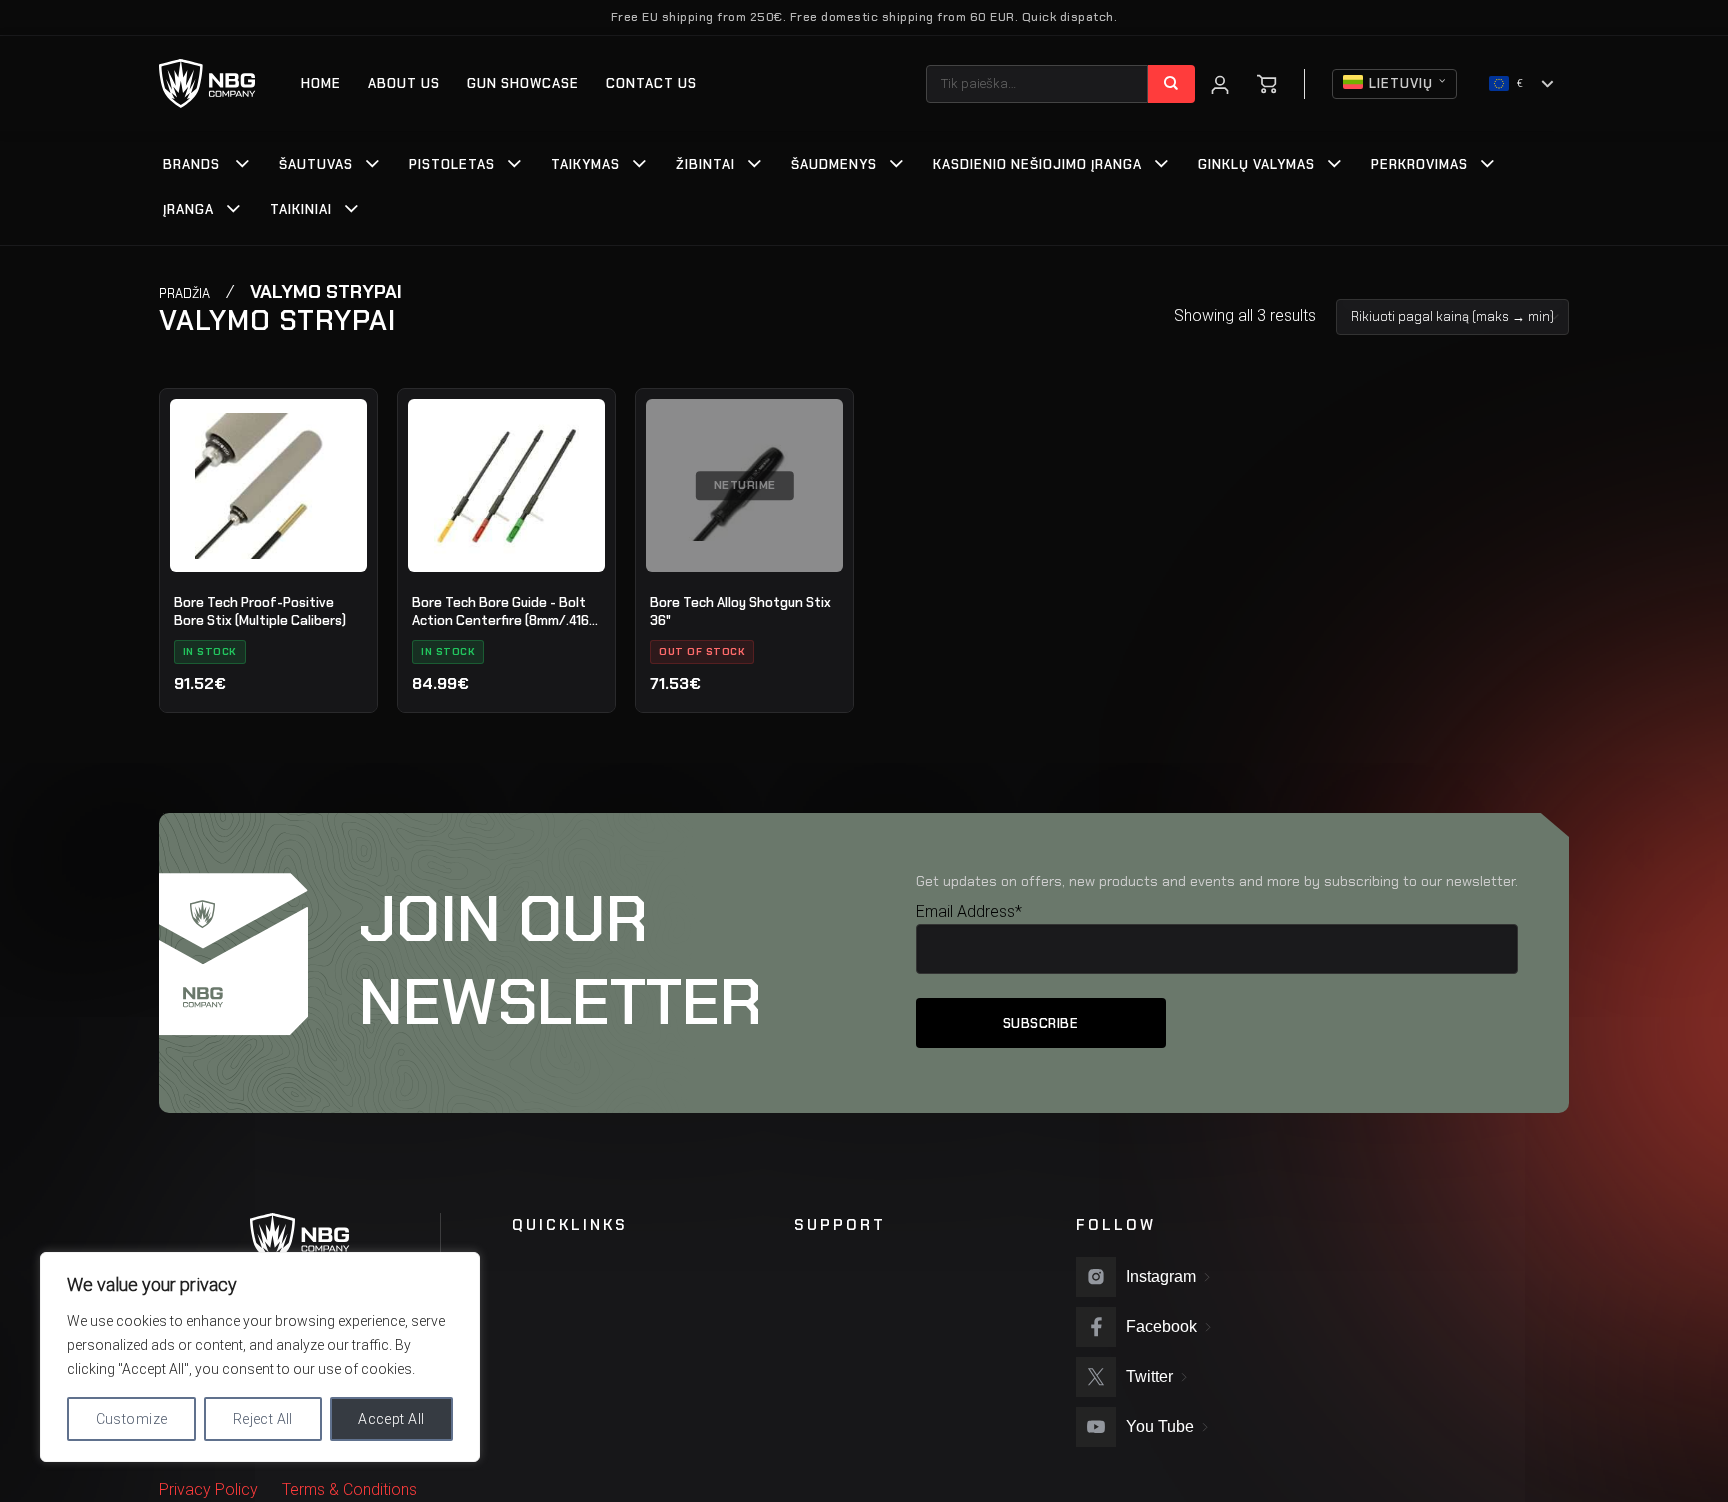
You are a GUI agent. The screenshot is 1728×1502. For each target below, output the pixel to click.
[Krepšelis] (1267, 84)
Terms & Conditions (349, 1489)
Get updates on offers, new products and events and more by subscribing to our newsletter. (1217, 881)
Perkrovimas (1419, 164)
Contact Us (651, 83)
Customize (132, 1419)
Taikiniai (301, 209)
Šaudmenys (834, 164)
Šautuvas (316, 164)
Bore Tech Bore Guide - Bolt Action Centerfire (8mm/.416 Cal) (500, 612)
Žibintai (705, 164)
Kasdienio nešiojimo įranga (1037, 164)
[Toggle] (243, 166)
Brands (191, 164)
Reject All (263, 1419)
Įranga (188, 209)
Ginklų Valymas (1256, 164)
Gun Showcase (523, 83)
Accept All (391, 1419)
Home (321, 83)
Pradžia (184, 293)
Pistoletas (452, 164)
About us (404, 83)
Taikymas (585, 164)
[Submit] (1171, 84)
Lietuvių (1401, 83)
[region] (260, 1357)
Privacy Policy (208, 1489)
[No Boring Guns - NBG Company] (207, 83)
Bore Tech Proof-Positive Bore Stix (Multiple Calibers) (260, 611)
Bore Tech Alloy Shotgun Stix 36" (740, 611)
